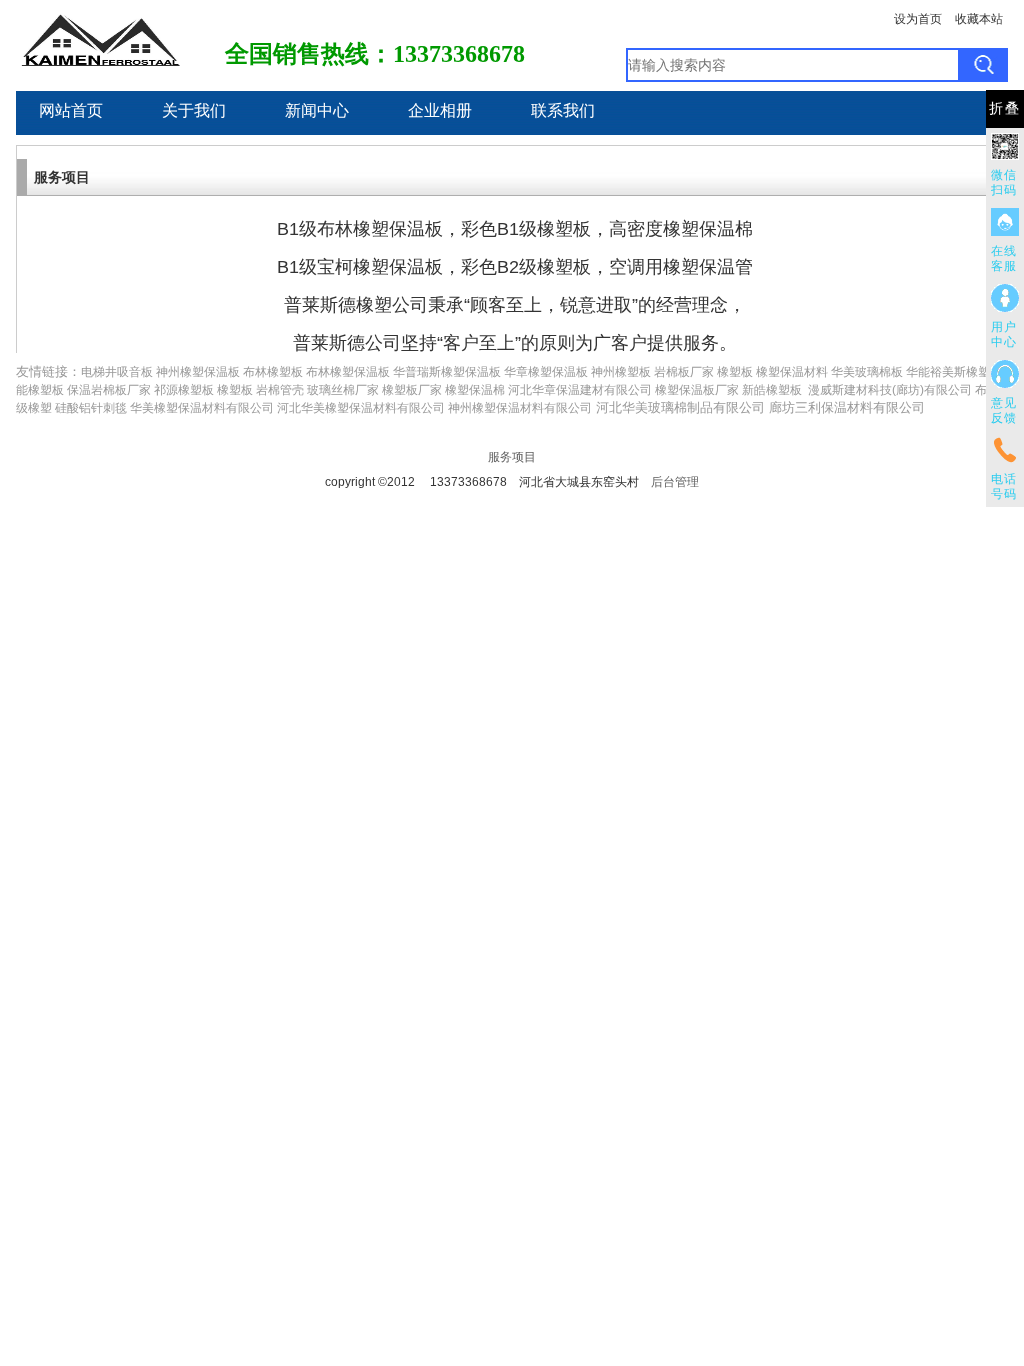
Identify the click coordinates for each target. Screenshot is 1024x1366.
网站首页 (71, 110)
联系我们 (563, 110)
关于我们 (194, 110)
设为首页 (918, 19)
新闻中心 (317, 110)
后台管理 (675, 482)
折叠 (1005, 108)
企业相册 (440, 110)
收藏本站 (979, 19)
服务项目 (512, 457)
